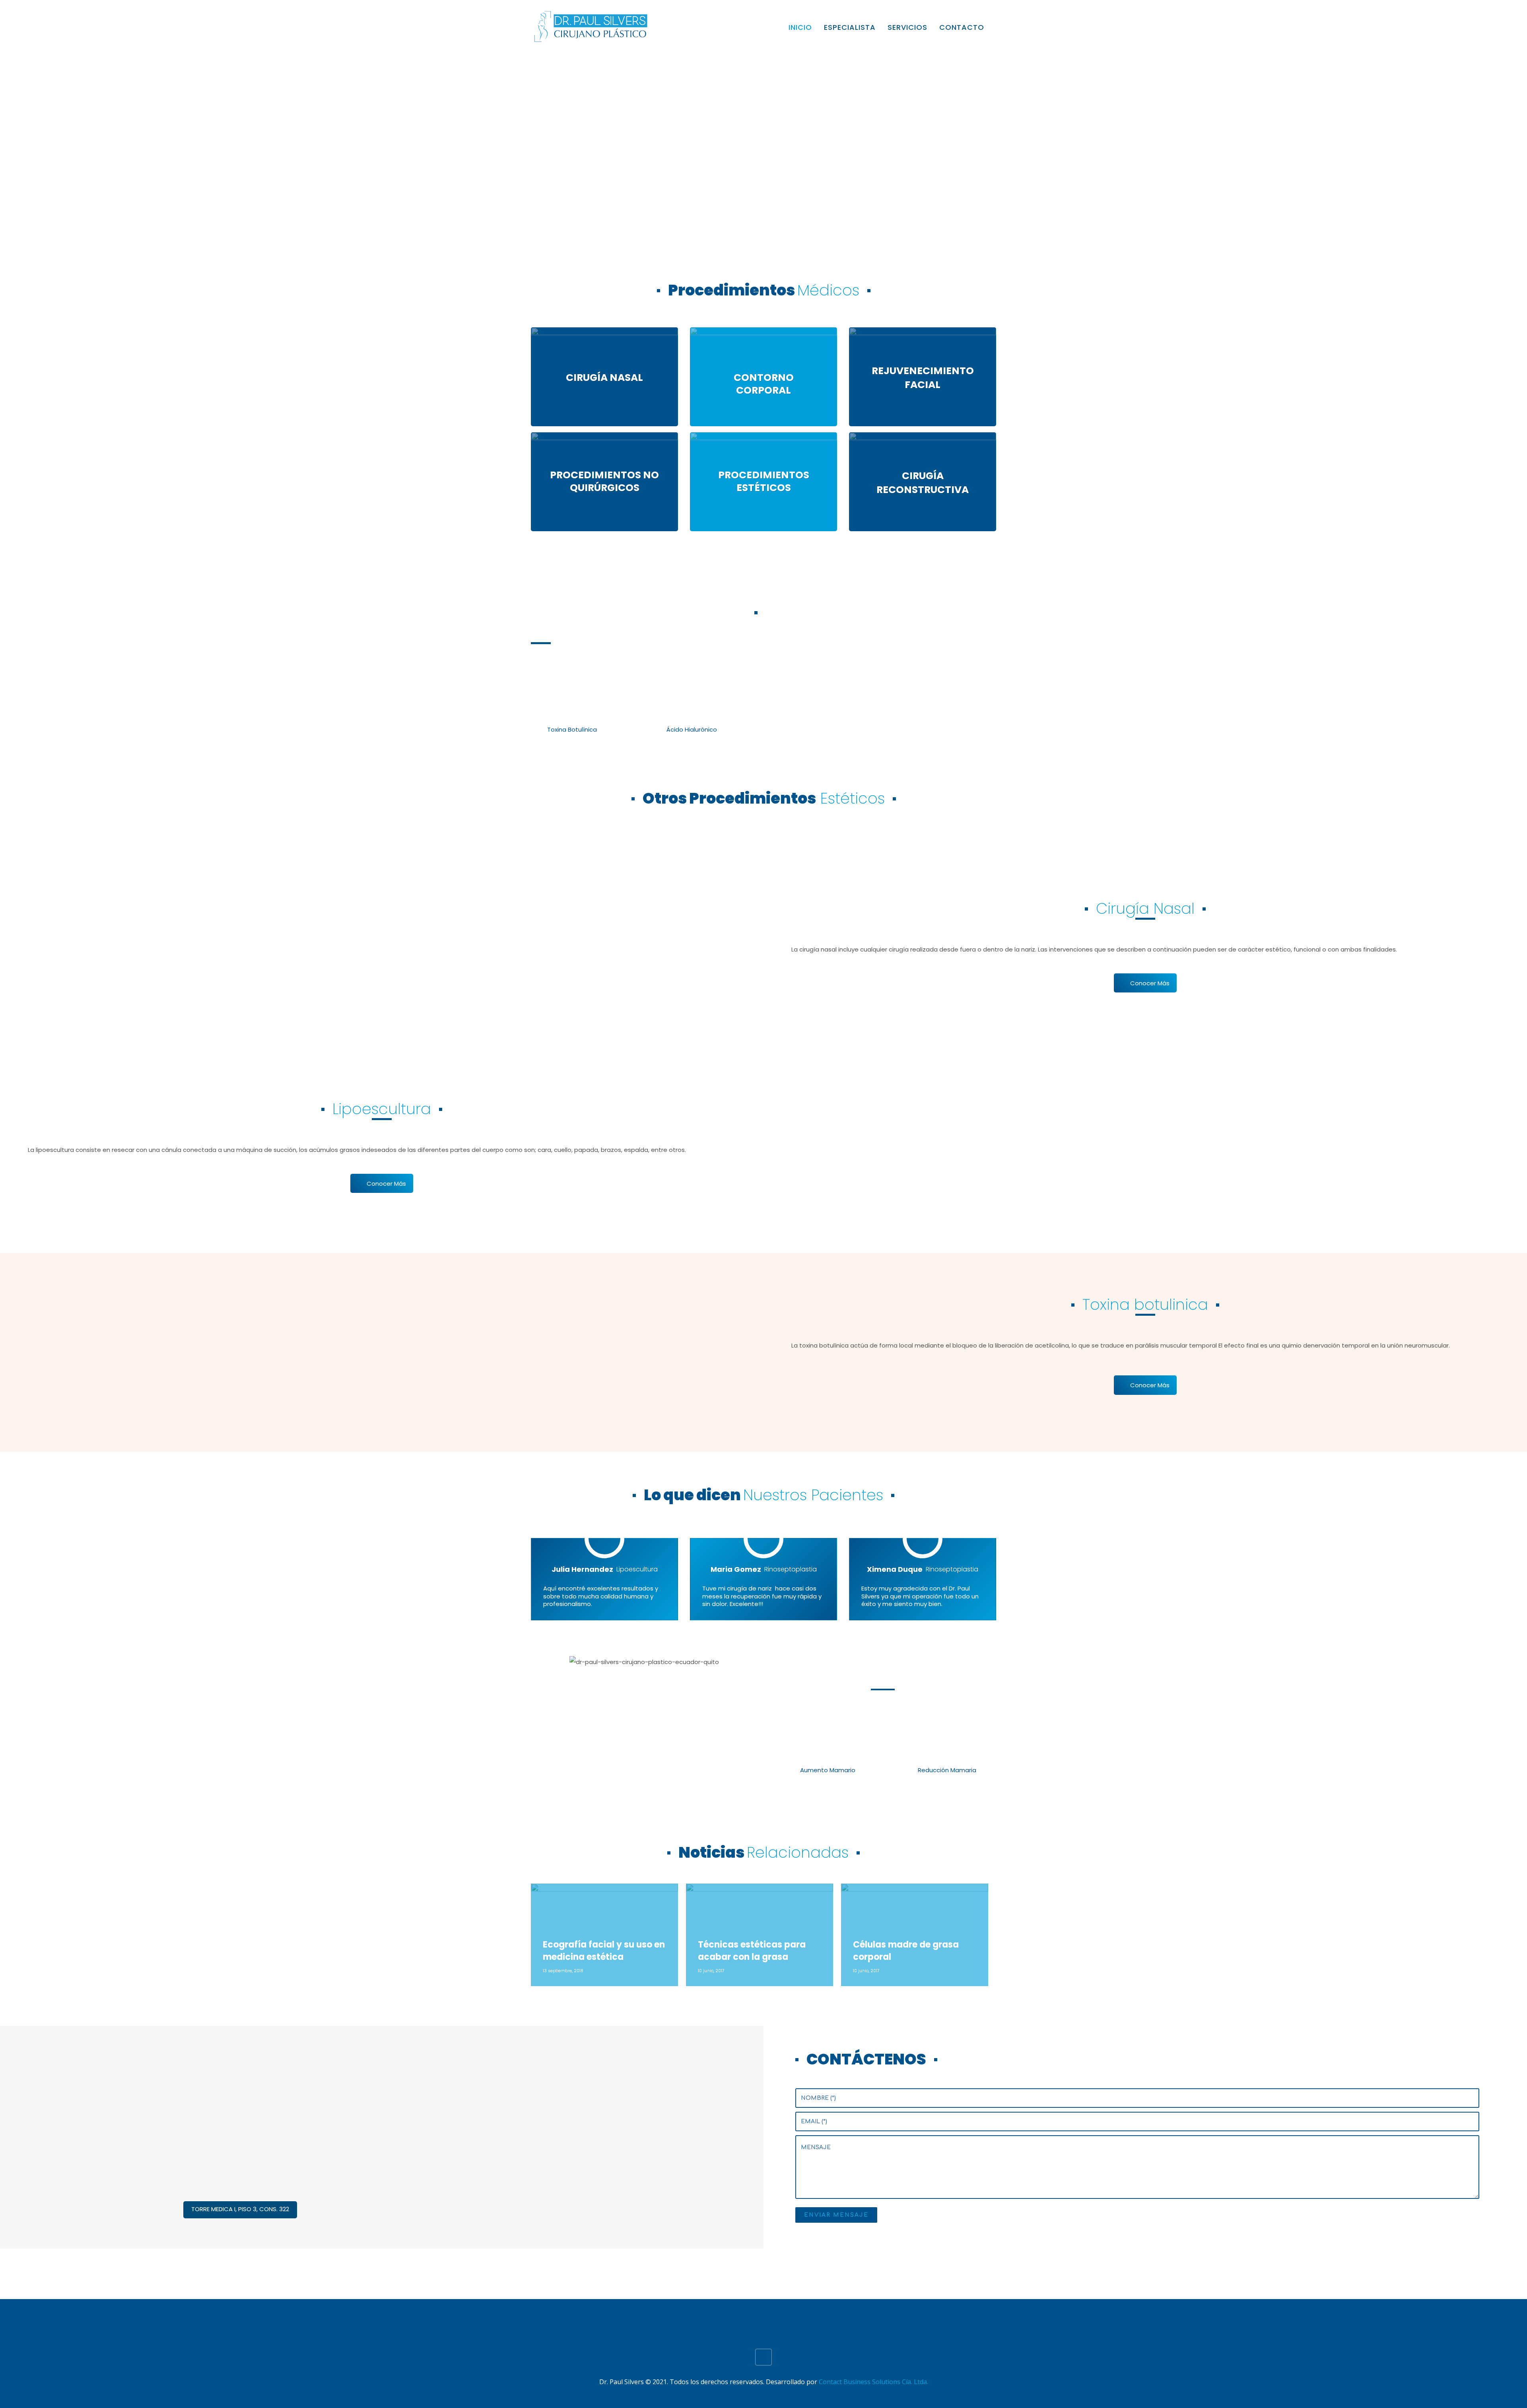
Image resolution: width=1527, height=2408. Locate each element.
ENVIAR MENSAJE (836, 2215)
